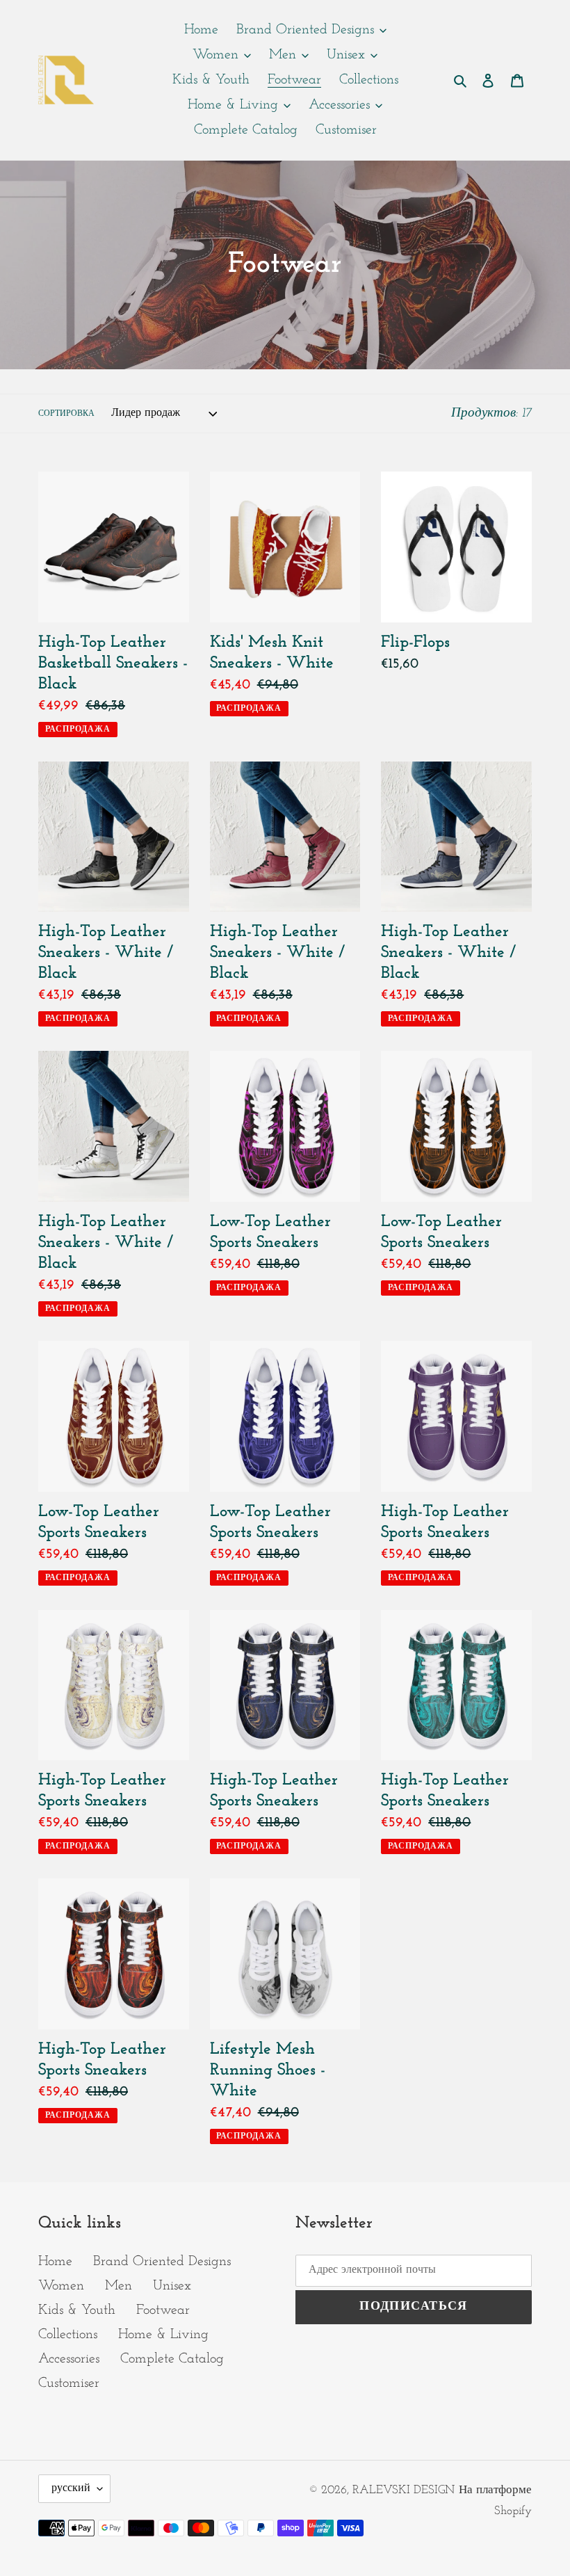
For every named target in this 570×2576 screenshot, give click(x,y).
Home (55, 2262)
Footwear (163, 2310)
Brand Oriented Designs (162, 2262)
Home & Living (163, 2335)
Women (61, 2286)
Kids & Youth (77, 2310)
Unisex (172, 2286)
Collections (68, 2335)
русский (71, 2488)
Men (119, 2286)
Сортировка (66, 414)
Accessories (69, 2359)
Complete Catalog (172, 2359)
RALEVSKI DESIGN (404, 2490)
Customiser (69, 2383)
